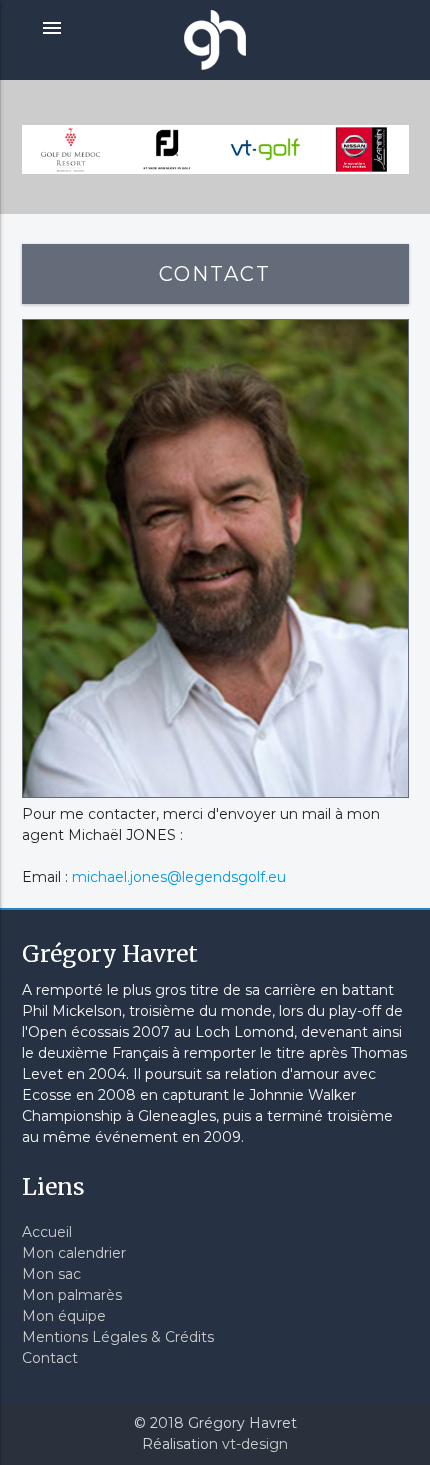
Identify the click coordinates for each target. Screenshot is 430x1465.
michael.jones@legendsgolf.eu (179, 877)
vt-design (255, 1444)
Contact (50, 1358)
